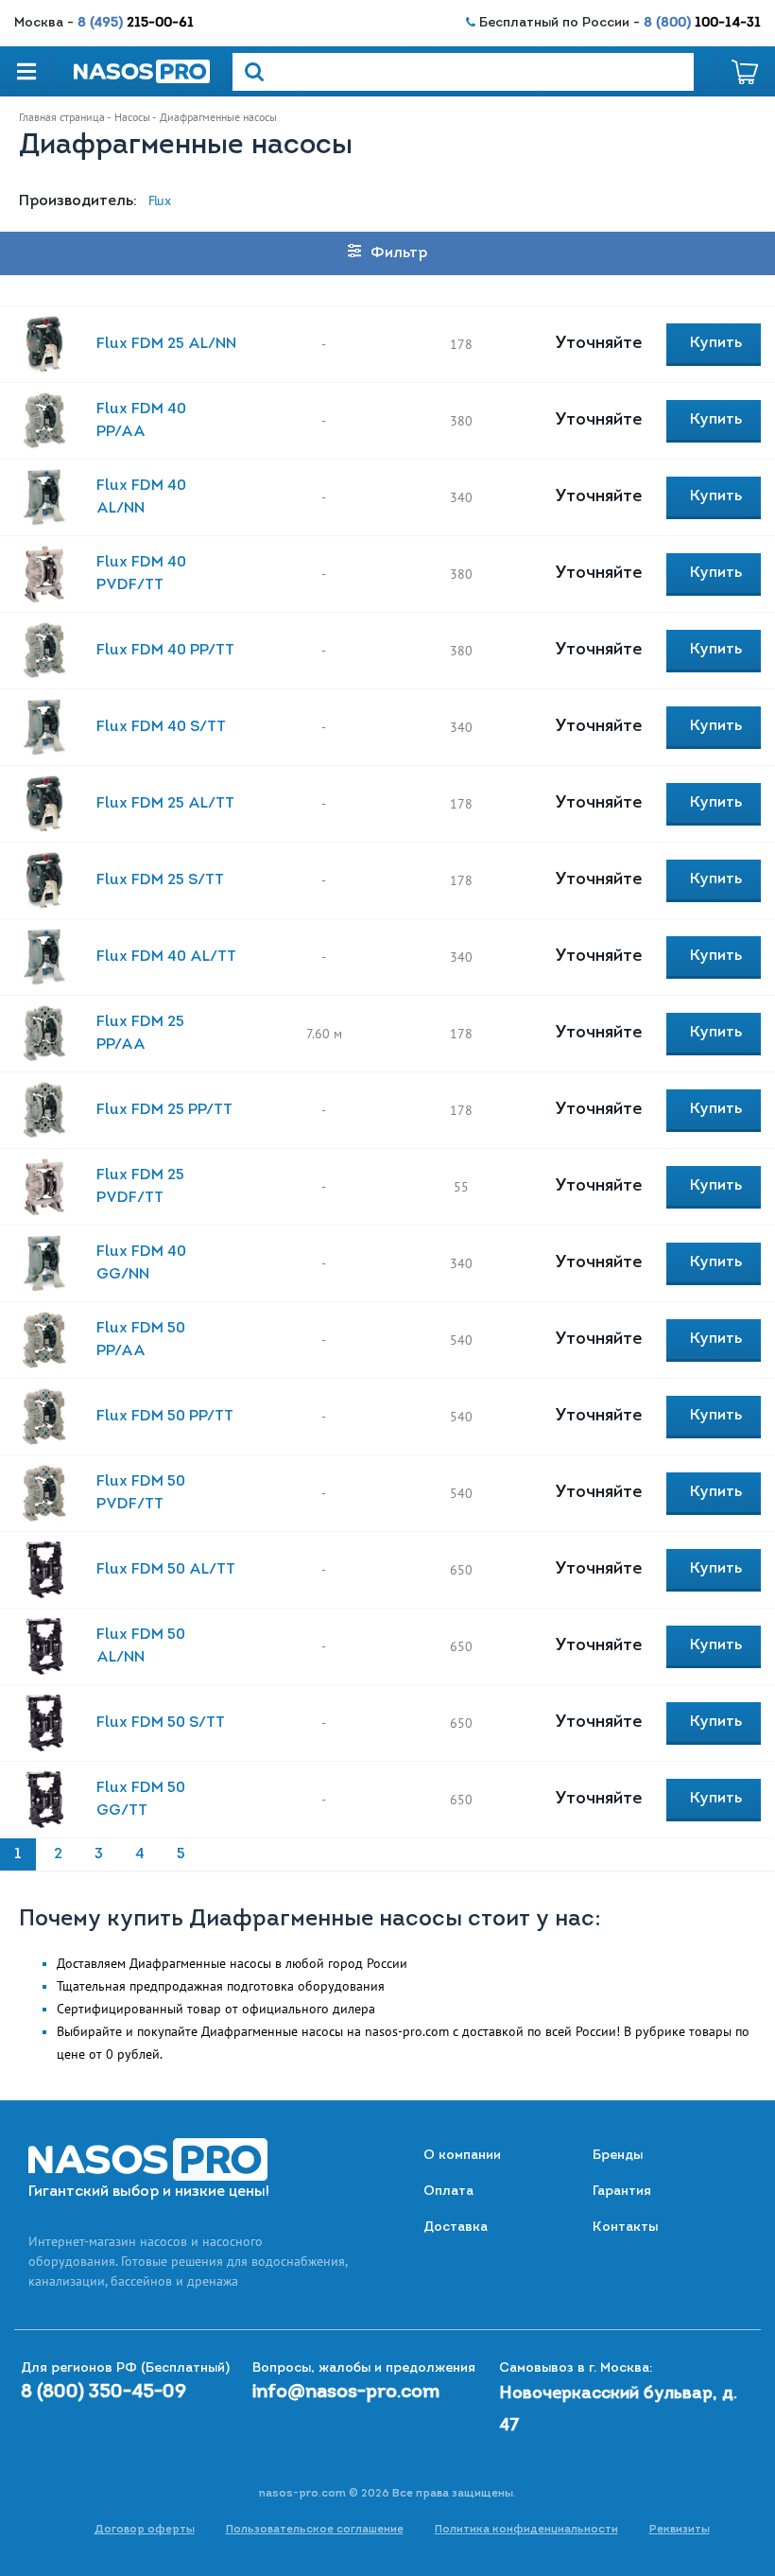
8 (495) (136, 23)
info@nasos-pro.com (346, 2393)
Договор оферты (145, 2530)
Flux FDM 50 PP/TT (165, 1417)
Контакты (625, 2228)
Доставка (456, 2228)
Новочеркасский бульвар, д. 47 (618, 2411)
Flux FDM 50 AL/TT (166, 1570)
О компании (462, 2156)
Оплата (448, 2192)
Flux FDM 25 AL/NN (166, 344)
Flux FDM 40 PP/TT (165, 651)
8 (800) (702, 23)
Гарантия (622, 2192)
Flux (159, 200)
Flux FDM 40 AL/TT (166, 957)
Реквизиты (680, 2530)
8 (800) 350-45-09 (103, 2393)
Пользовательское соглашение (315, 2530)
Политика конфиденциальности (526, 2530)
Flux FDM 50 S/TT (161, 1723)
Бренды (618, 2156)
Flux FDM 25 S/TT (160, 880)
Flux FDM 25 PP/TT (164, 1110)
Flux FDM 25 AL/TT (165, 804)
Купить (716, 343)
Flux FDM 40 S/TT (161, 727)
